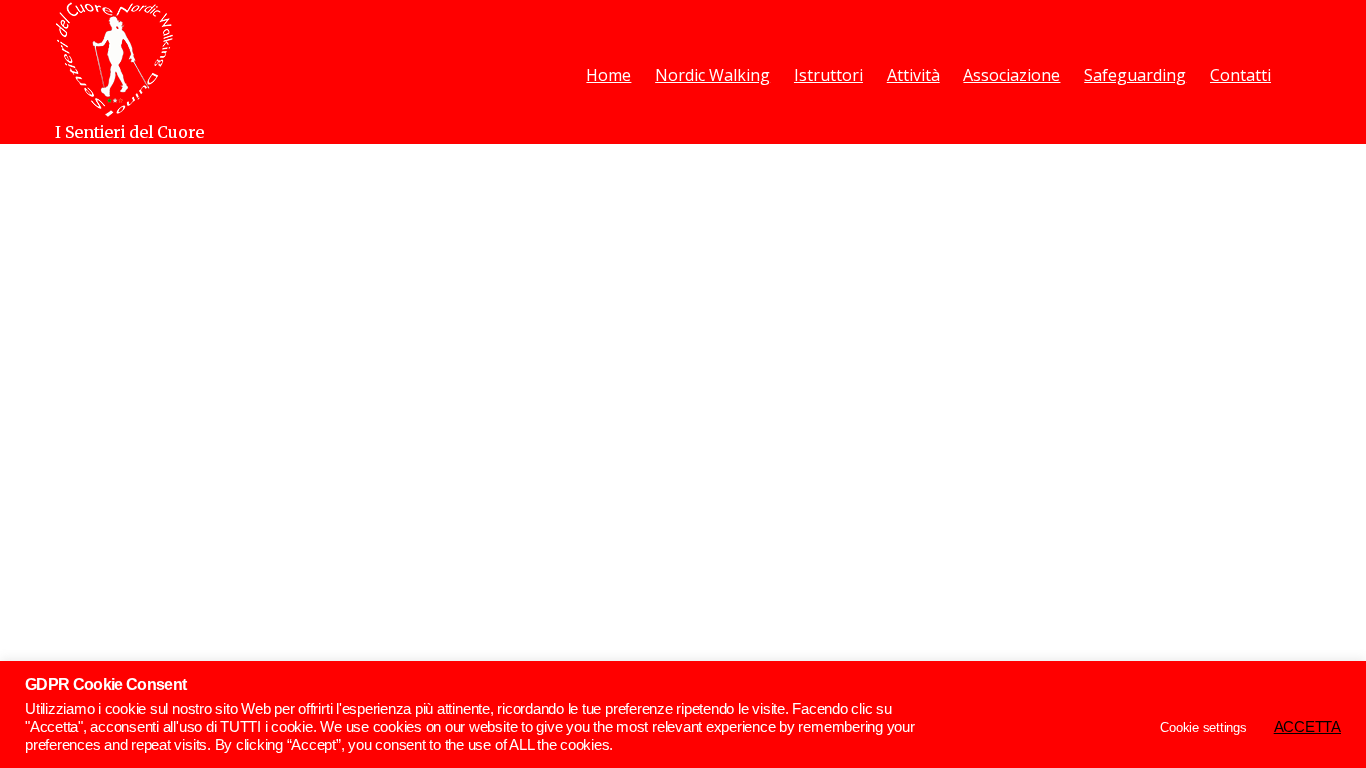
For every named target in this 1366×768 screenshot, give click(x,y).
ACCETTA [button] (1307, 727)
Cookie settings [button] (1203, 727)
